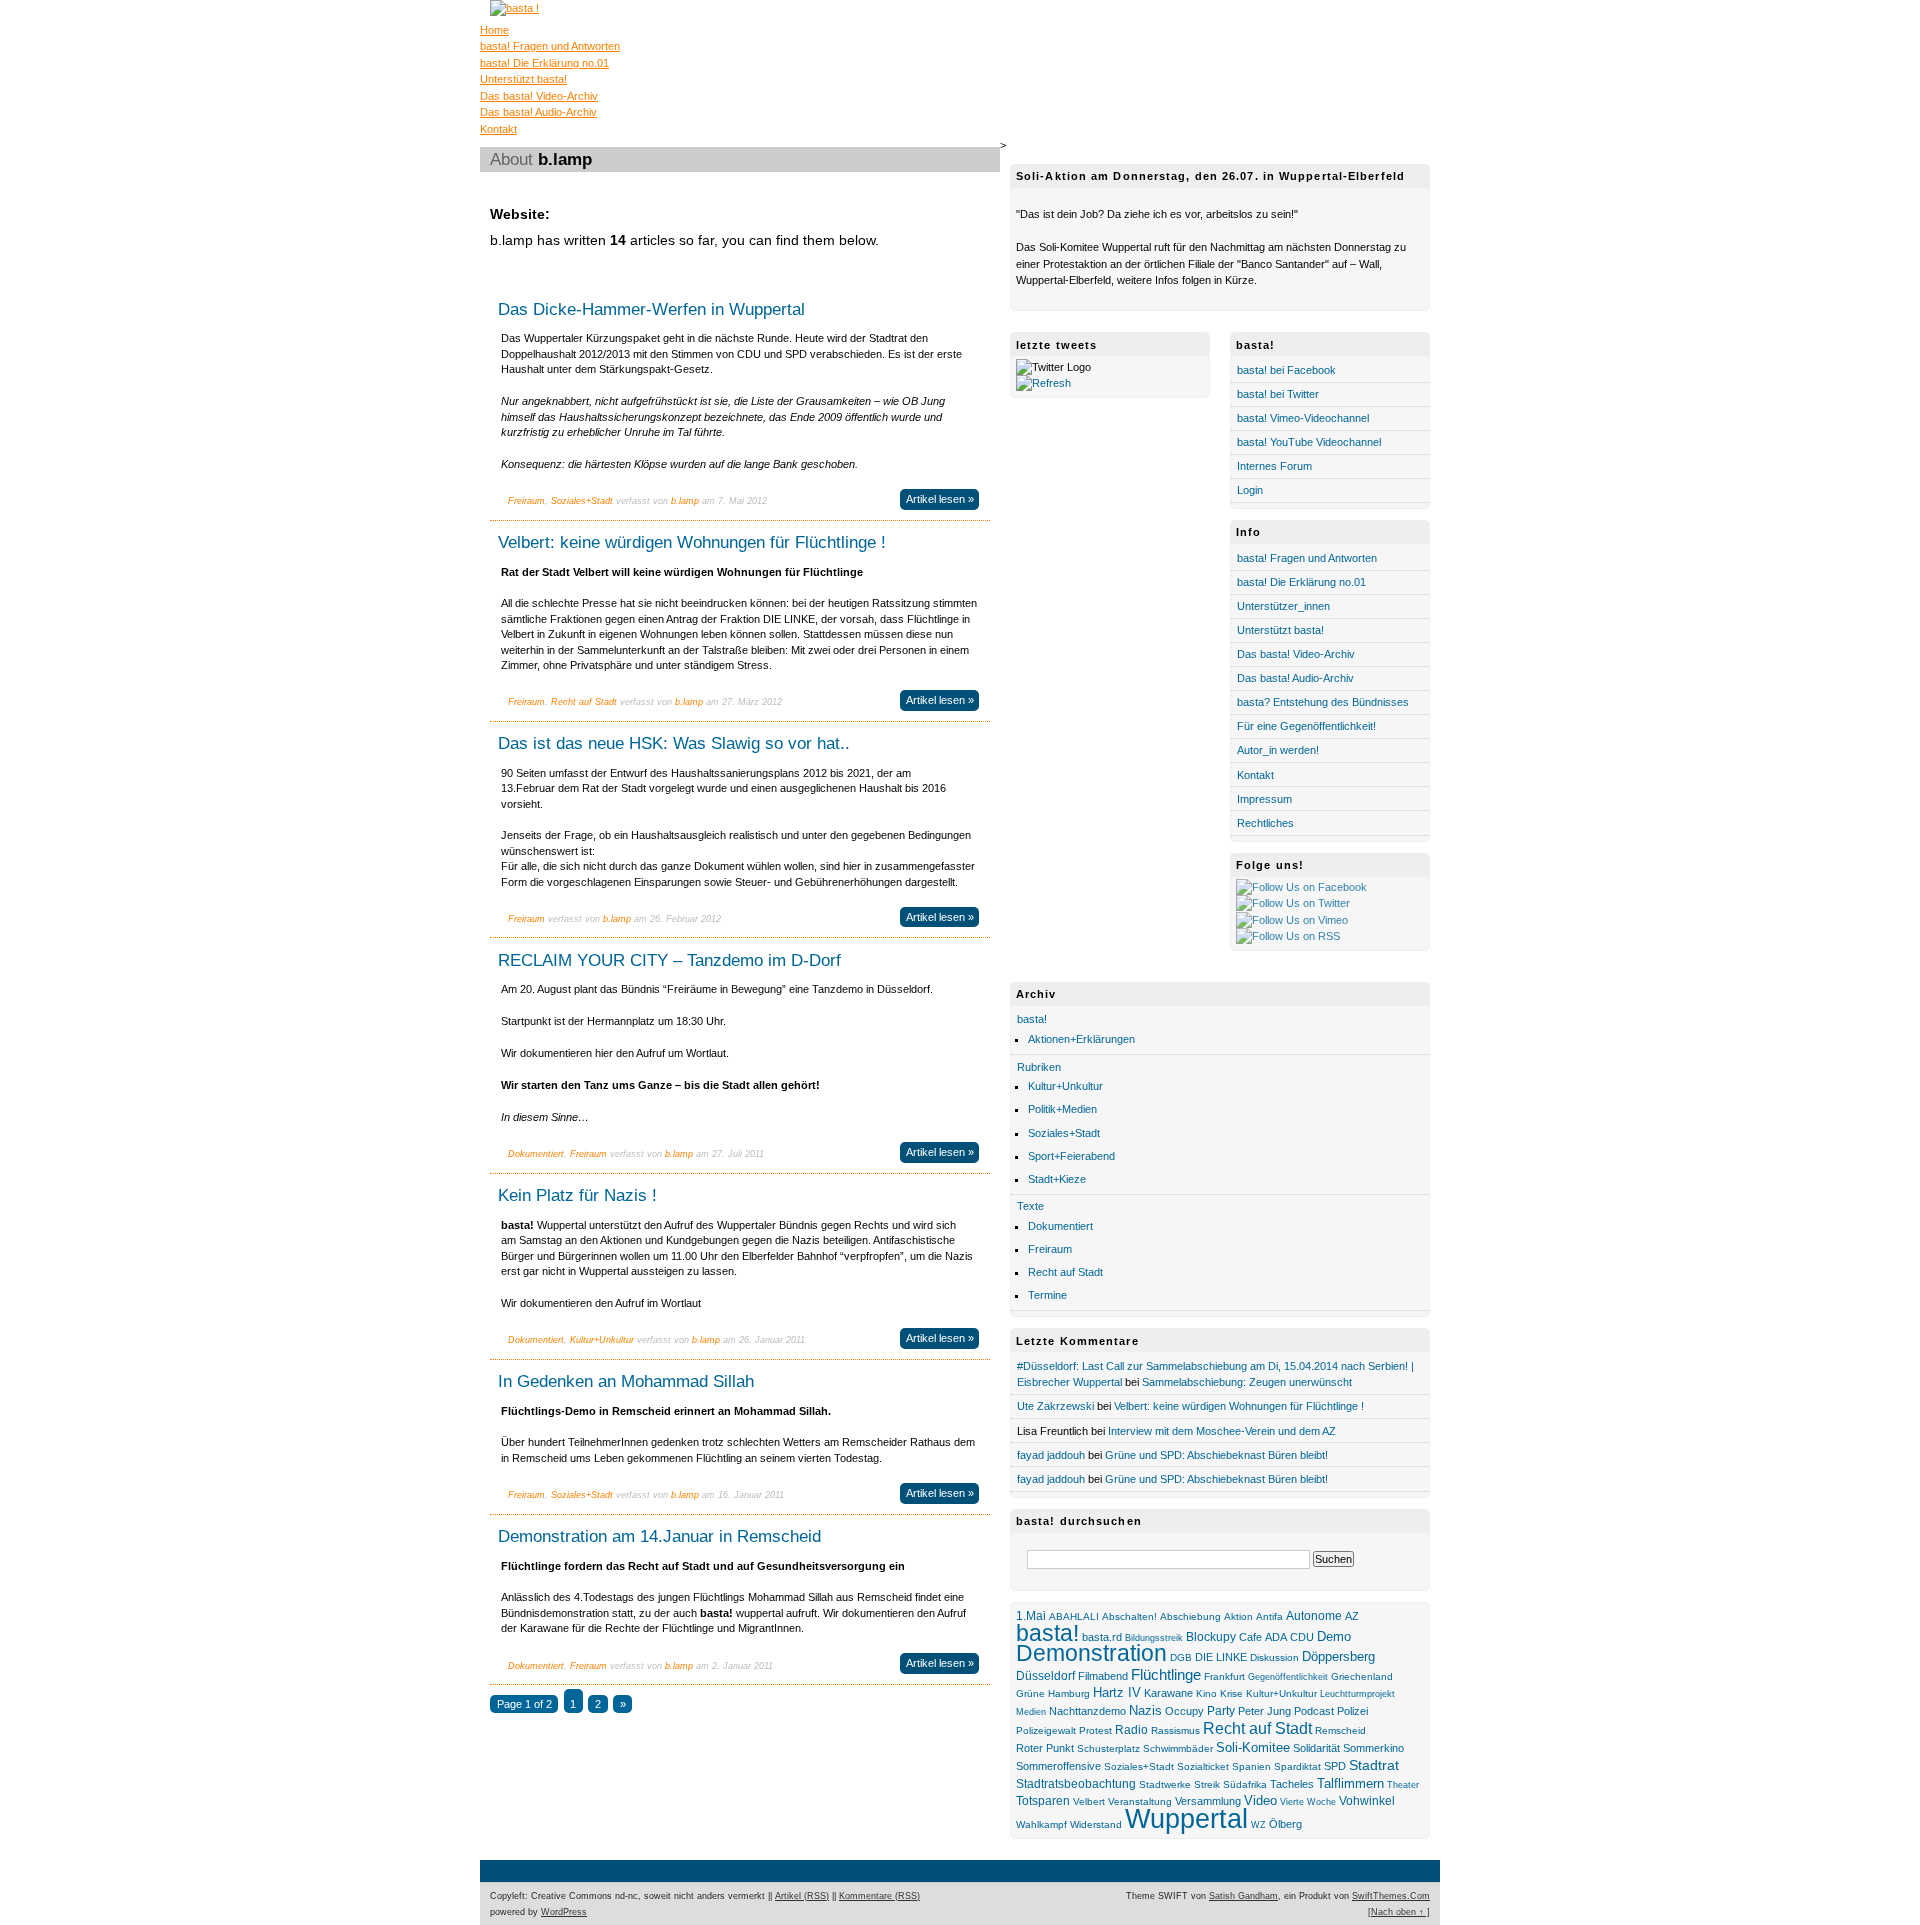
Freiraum (526, 501)
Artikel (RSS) (802, 1896)
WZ (1258, 1825)
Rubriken (1039, 1067)
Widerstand (1096, 1824)
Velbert (1089, 1801)
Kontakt (498, 129)
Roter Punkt (1045, 1748)
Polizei (1352, 1711)
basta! (1032, 1019)
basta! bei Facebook (1286, 370)
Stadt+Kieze (1057, 1179)
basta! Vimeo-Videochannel (1303, 418)
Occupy (1184, 1711)
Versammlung (1208, 1801)
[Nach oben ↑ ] (1399, 1912)
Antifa (1269, 1616)
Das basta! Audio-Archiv (538, 112)
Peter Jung (1264, 1711)
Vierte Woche (1308, 1802)
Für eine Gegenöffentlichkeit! (1306, 726)
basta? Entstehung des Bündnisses (1323, 702)
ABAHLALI (1074, 1616)
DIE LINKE (1221, 1657)
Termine (1047, 1295)
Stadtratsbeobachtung (1076, 1783)
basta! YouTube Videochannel (1309, 442)
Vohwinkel (1367, 1800)
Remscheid (1340, 1730)
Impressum (1264, 799)
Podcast (1314, 1711)
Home (494, 30)
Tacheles (1292, 1784)
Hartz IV (1117, 1692)
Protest (1095, 1730)
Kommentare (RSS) (879, 1896)
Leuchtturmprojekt (1357, 1694)
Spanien (1251, 1766)
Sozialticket (1203, 1766)
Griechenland (1362, 1676)
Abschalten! (1129, 1616)
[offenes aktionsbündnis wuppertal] (514, 8)
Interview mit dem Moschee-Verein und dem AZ (1222, 1431)
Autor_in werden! (1278, 750)
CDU (1302, 1637)
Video (1260, 1801)
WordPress (564, 1912)
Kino (1206, 1693)
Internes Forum (1274, 466)
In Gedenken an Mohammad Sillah (626, 1381)
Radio (1131, 1729)
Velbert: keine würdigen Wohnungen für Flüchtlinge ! (692, 542)
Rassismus (1175, 1730)
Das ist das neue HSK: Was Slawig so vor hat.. (674, 743)
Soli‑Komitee (1253, 1747)
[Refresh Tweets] (1043, 383)
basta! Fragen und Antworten (550, 46)
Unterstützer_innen (1283, 606)
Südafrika (1245, 1784)
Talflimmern (1350, 1784)
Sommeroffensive (1058, 1766)
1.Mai (1031, 1616)
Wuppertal (1186, 1819)
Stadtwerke (1165, 1784)
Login (1250, 490)
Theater (1403, 1785)
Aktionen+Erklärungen (1081, 1039)
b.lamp (685, 501)
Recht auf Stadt (584, 702)
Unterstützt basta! (523, 79)
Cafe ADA (1263, 1637)
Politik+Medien (1062, 1109)
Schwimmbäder (1178, 1748)
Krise (1231, 1693)
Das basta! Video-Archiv (539, 96)
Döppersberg (1338, 1657)
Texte (1030, 1206)
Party (1221, 1710)
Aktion (1238, 1616)
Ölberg (1285, 1824)
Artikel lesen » (940, 499)
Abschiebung (1190, 1616)
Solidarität (1316, 1748)
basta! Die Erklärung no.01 (544, 63)
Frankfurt (1224, 1676)
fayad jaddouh (1051, 1455)
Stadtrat (1374, 1765)
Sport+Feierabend (1071, 1156)
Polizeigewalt (1046, 1730)
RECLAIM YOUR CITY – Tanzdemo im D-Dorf (669, 960)
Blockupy (1211, 1636)
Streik (1207, 1784)
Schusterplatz (1108, 1748)
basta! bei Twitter (1278, 394)
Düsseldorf (1045, 1675)
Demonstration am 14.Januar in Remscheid (659, 1536)
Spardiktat (1297, 1766)
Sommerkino (1373, 1748)
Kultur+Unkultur (602, 1340)
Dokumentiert (536, 1154)
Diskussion (1274, 1657)
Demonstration (1091, 1653)
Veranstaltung (1140, 1801)
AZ (1352, 1616)
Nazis (1145, 1710)
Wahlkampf (1041, 1824)
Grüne (1030, 1693)
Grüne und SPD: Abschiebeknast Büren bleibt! (1216, 1455)
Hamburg (1069, 1693)
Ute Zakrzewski (1055, 1406)
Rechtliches (1265, 823)
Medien (1031, 1712)
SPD (1335, 1766)
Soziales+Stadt (582, 501)
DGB (1181, 1657)
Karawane (1168, 1693)
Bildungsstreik (1154, 1638)
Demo (1334, 1636)
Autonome (1314, 1616)
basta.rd (1102, 1637)
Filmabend (1103, 1676)
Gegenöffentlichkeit (1288, 1677)
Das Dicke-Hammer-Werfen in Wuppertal (651, 309)
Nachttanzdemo (1087, 1711)
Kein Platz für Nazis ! (577, 1195)
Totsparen (1043, 1800)
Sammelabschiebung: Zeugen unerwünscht (1247, 1382)
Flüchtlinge (1166, 1675)
